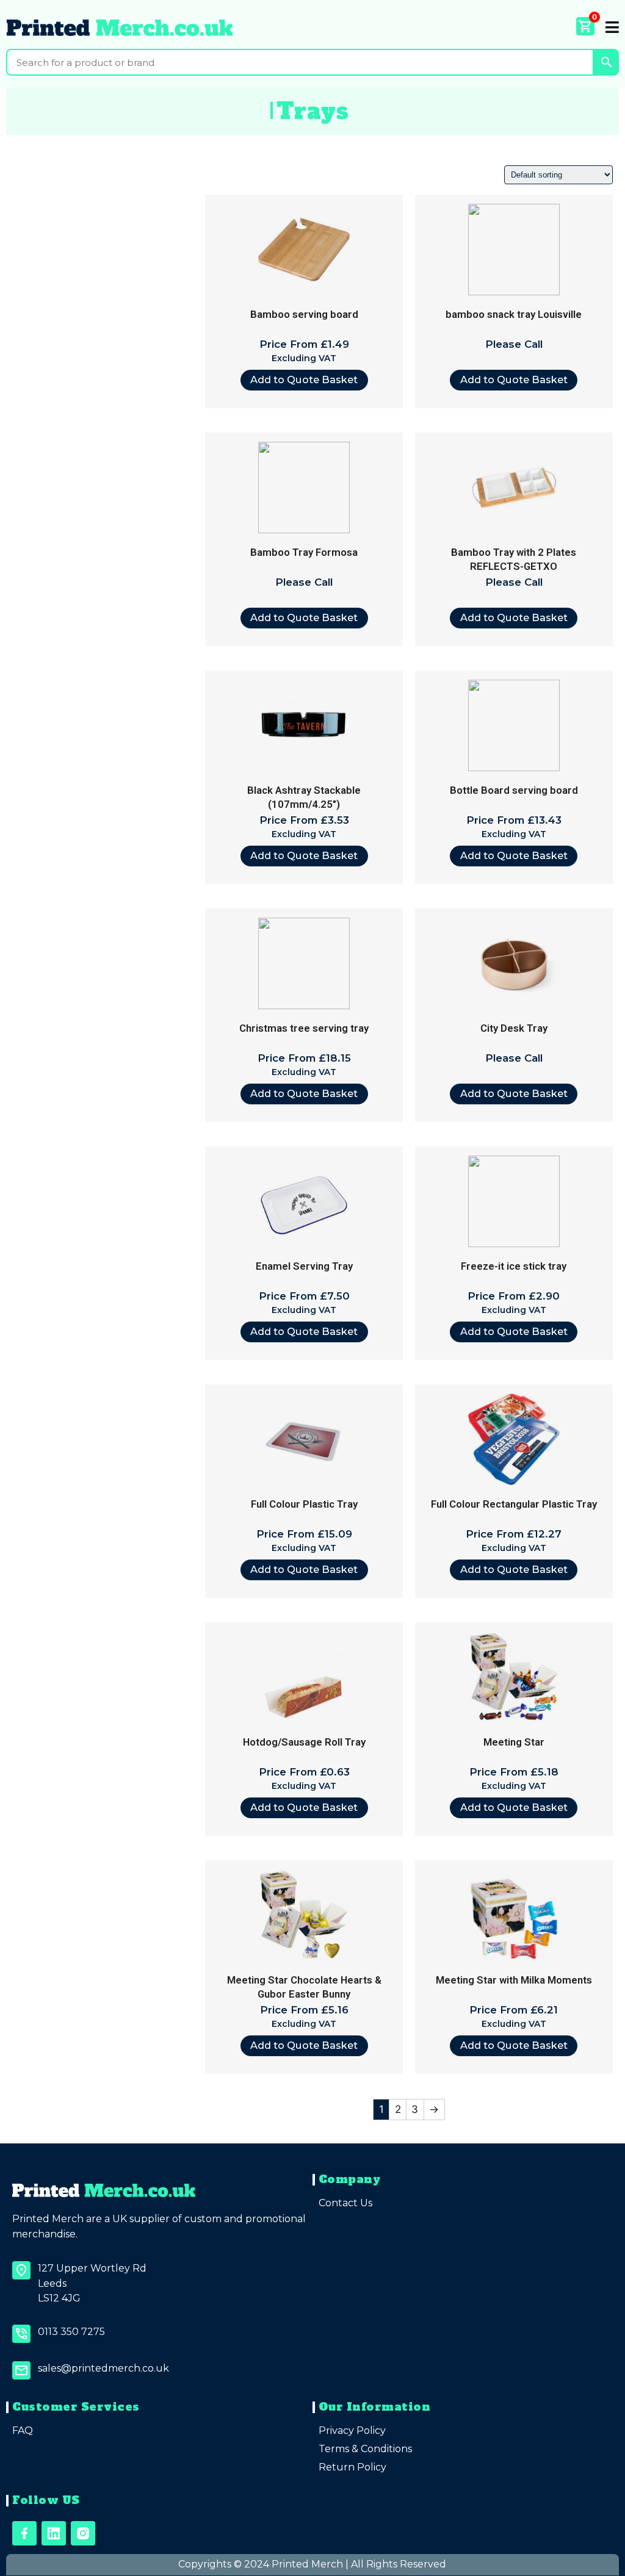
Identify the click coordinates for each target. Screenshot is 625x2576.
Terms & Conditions (365, 2449)
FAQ (23, 2430)
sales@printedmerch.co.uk (103, 2368)
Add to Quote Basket (304, 380)
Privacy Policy (352, 2430)
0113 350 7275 (71, 2332)
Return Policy (352, 2467)
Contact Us (345, 2203)
